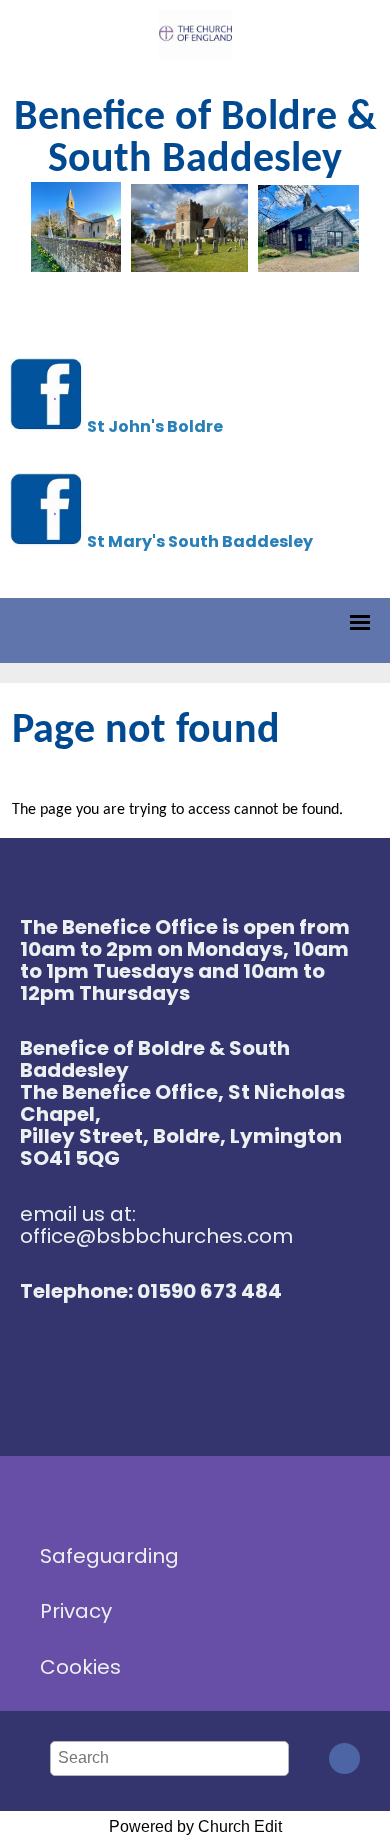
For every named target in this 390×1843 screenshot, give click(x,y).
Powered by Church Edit (195, 1826)
